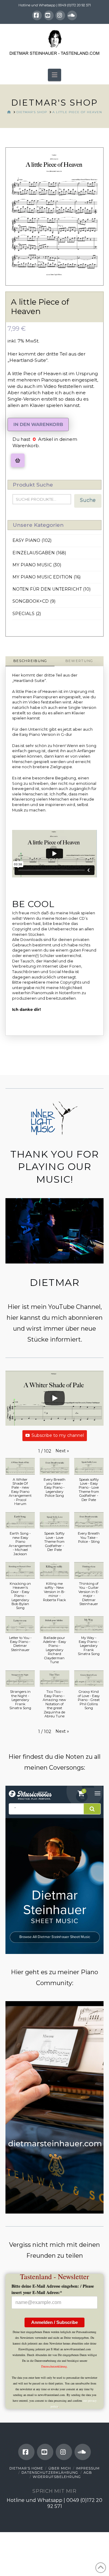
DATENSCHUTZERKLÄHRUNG (50, 2473)
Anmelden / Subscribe (54, 2322)
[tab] (30, 661)
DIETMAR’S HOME (26, 2468)
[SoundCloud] (72, 15)
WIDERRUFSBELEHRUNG (57, 2477)
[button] (54, 75)
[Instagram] (60, 15)
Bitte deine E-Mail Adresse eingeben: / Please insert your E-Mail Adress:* (53, 2289)
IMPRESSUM (88, 2468)
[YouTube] (49, 15)
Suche (88, 500)
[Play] (54, 1398)
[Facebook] (37, 15)
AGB (88, 2473)
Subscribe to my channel (58, 1435)
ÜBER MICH (60, 2468)
